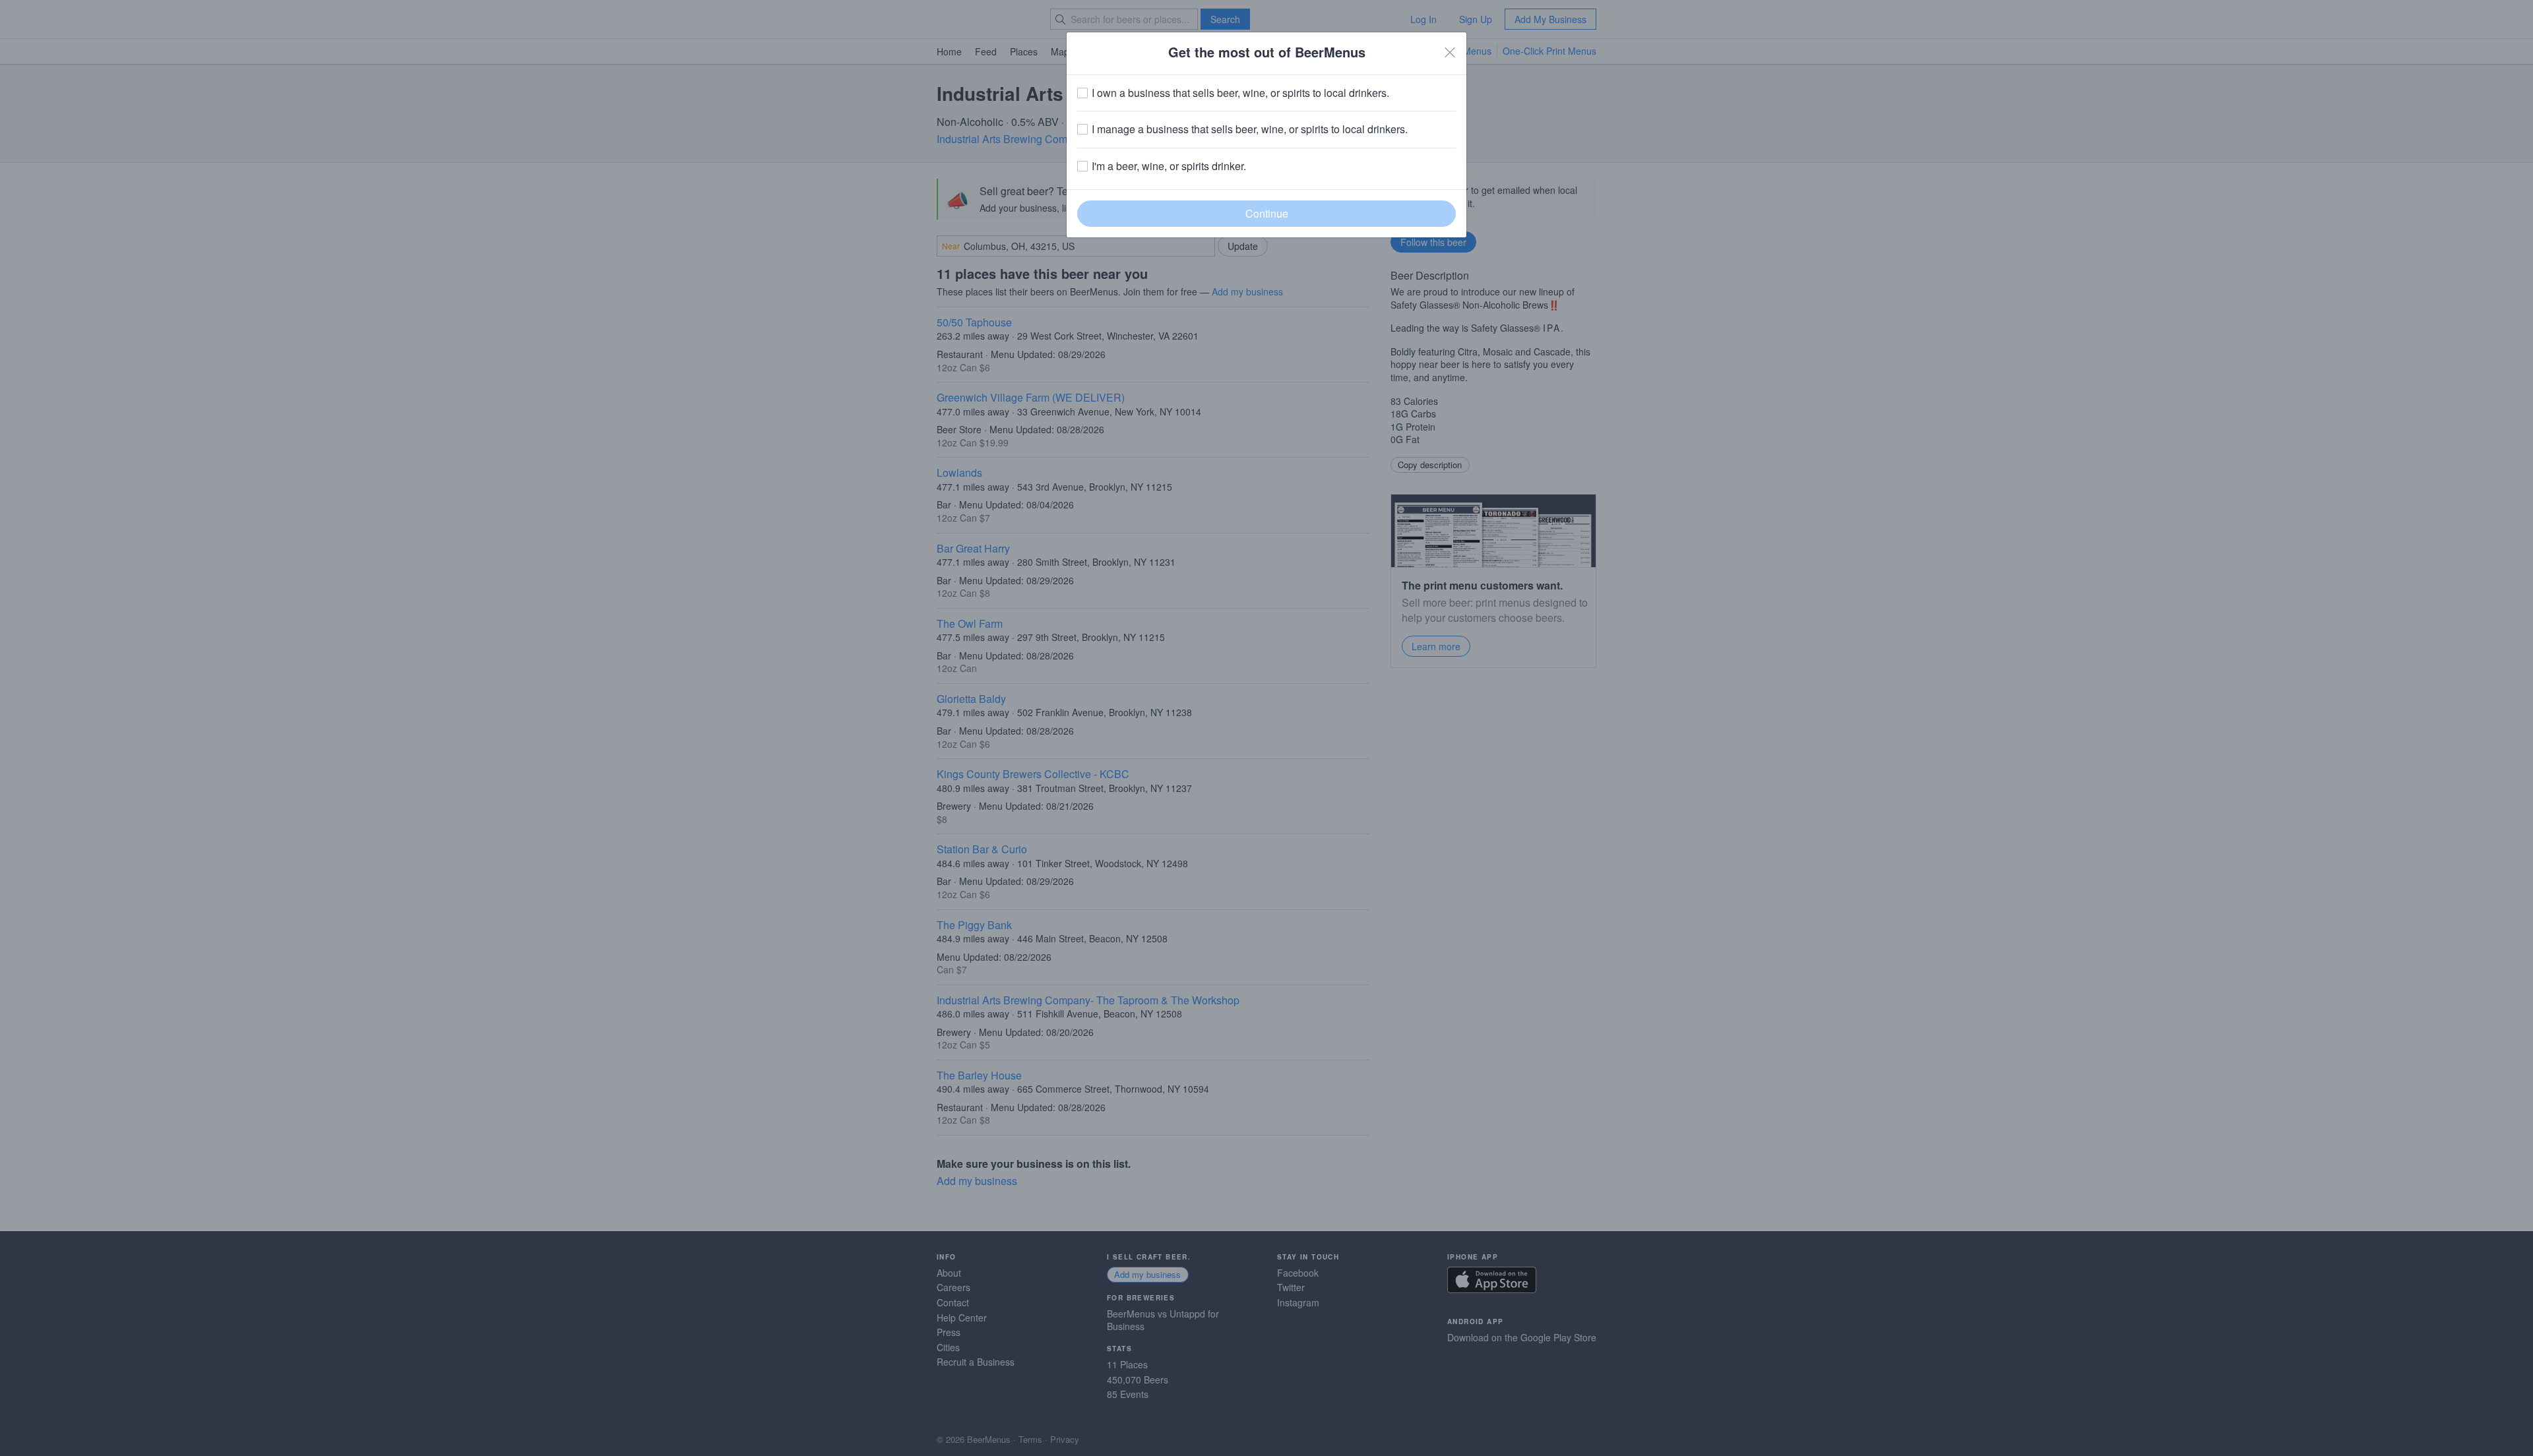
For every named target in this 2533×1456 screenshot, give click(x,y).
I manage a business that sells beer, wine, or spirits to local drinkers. (1250, 129)
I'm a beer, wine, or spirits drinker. (1169, 166)
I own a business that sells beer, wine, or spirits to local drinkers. (1240, 93)
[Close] (1450, 52)
